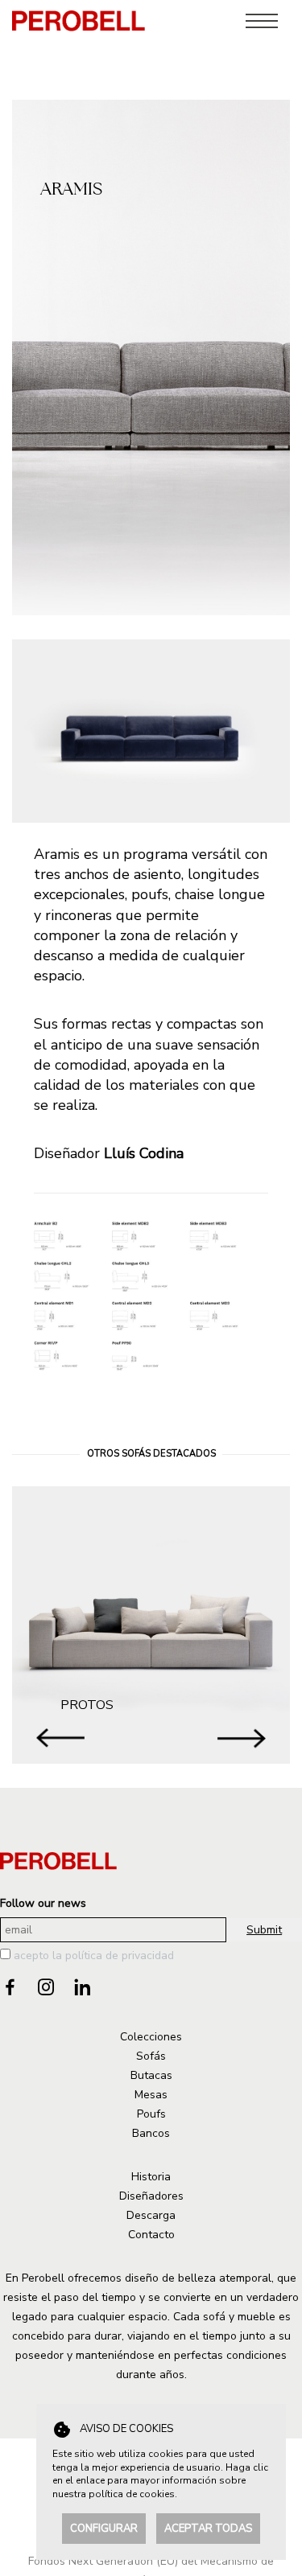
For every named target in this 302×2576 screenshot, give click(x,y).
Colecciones (151, 2037)
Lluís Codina (144, 1153)
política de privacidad (120, 1956)
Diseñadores (151, 2196)
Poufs (151, 2114)
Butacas (151, 2075)
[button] (242, 1738)
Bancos (151, 2133)
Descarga (151, 2215)
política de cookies (132, 2494)
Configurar (104, 2529)
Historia (151, 2177)
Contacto (151, 2235)
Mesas (151, 2095)
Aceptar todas (208, 2529)
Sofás (151, 2056)
